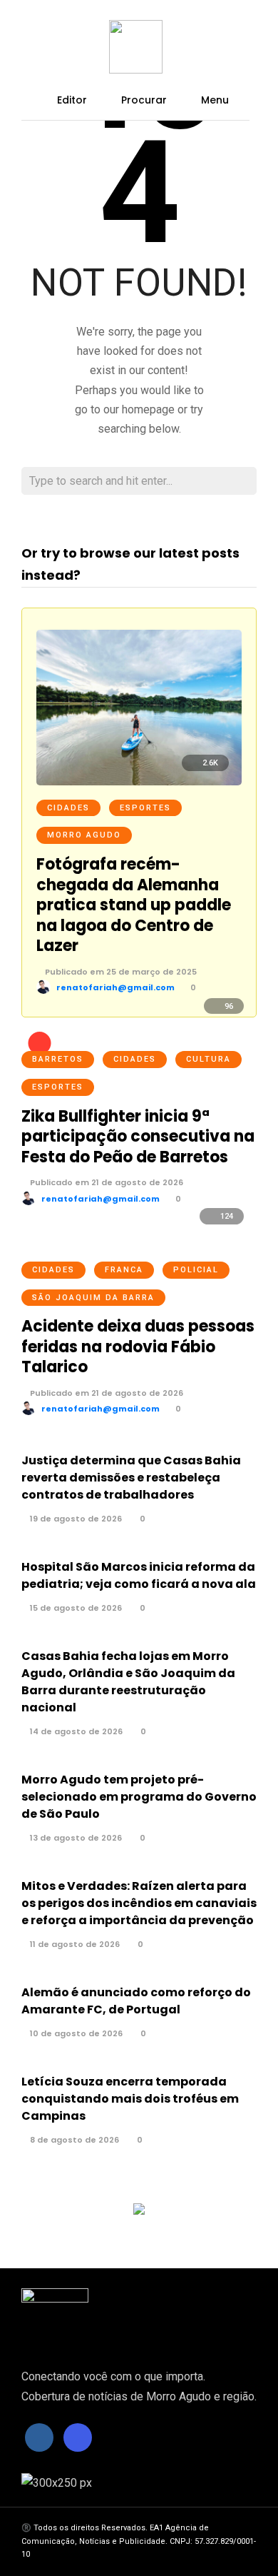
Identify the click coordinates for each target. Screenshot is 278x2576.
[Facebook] (39, 2437)
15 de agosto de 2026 (75, 1608)
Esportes (145, 808)
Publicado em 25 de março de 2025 (120, 972)
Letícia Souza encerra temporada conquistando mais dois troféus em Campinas (130, 2099)
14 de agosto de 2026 (75, 1731)
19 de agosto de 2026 (75, 1519)
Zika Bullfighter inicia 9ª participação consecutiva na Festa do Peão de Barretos (138, 1137)
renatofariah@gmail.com (115, 987)
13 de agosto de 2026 (75, 1838)
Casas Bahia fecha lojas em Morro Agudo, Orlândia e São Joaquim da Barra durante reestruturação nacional (128, 1682)
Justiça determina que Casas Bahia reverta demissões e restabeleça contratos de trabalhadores (131, 1478)
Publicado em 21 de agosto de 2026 (105, 1182)
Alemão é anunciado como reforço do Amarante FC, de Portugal (136, 2001)
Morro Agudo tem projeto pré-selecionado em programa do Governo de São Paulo (139, 1797)
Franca (124, 1270)
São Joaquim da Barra (93, 1298)
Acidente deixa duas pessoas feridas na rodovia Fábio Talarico (138, 1347)
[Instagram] (78, 2437)
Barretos (58, 1059)
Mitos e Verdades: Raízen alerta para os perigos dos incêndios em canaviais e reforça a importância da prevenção (139, 1903)
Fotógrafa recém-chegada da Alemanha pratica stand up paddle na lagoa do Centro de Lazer (134, 905)
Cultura (208, 1059)
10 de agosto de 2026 (75, 2033)
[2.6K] (139, 781)
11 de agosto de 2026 (74, 1944)
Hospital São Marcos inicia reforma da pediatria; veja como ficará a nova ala (139, 1575)
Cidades (68, 808)
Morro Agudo (84, 835)
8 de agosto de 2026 (73, 2140)
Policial (196, 1270)
